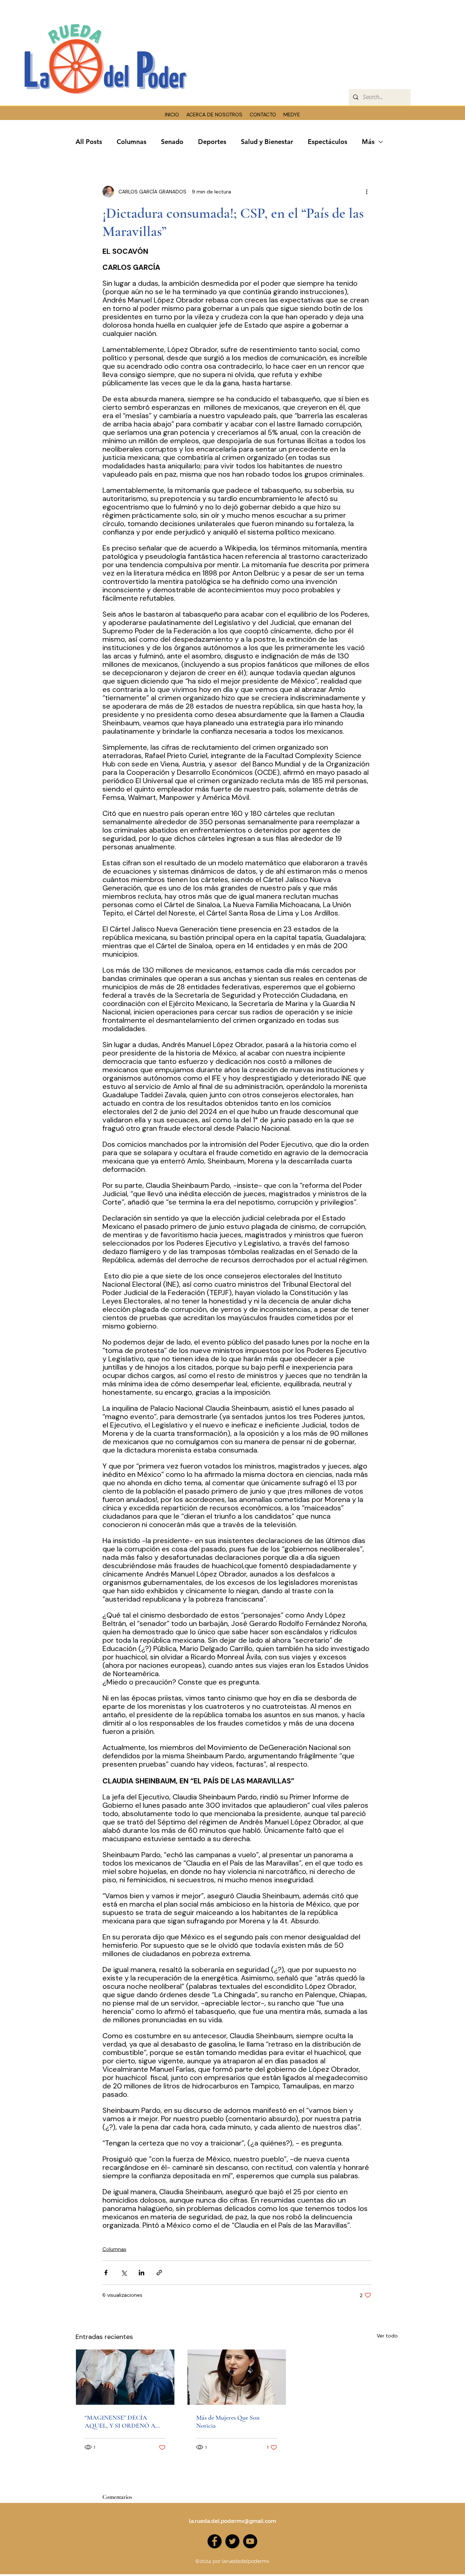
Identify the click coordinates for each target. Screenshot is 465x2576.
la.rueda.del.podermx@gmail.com (232, 2521)
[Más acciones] (367, 192)
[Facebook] (215, 2541)
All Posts (89, 142)
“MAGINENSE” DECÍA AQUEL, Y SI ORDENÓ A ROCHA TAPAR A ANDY (122, 2421)
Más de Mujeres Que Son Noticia (228, 2421)
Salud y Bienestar (267, 142)
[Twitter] (232, 2541)
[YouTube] (250, 2541)
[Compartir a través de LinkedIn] (141, 2273)
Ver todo (387, 2336)
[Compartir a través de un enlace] (159, 2273)
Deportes (212, 142)
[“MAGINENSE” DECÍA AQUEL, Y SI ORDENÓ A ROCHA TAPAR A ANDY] (125, 2377)
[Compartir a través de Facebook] (106, 2273)
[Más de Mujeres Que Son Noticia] (237, 2377)
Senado (172, 142)
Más (368, 142)
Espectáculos (327, 142)
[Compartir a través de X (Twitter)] (124, 2273)
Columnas (132, 142)
